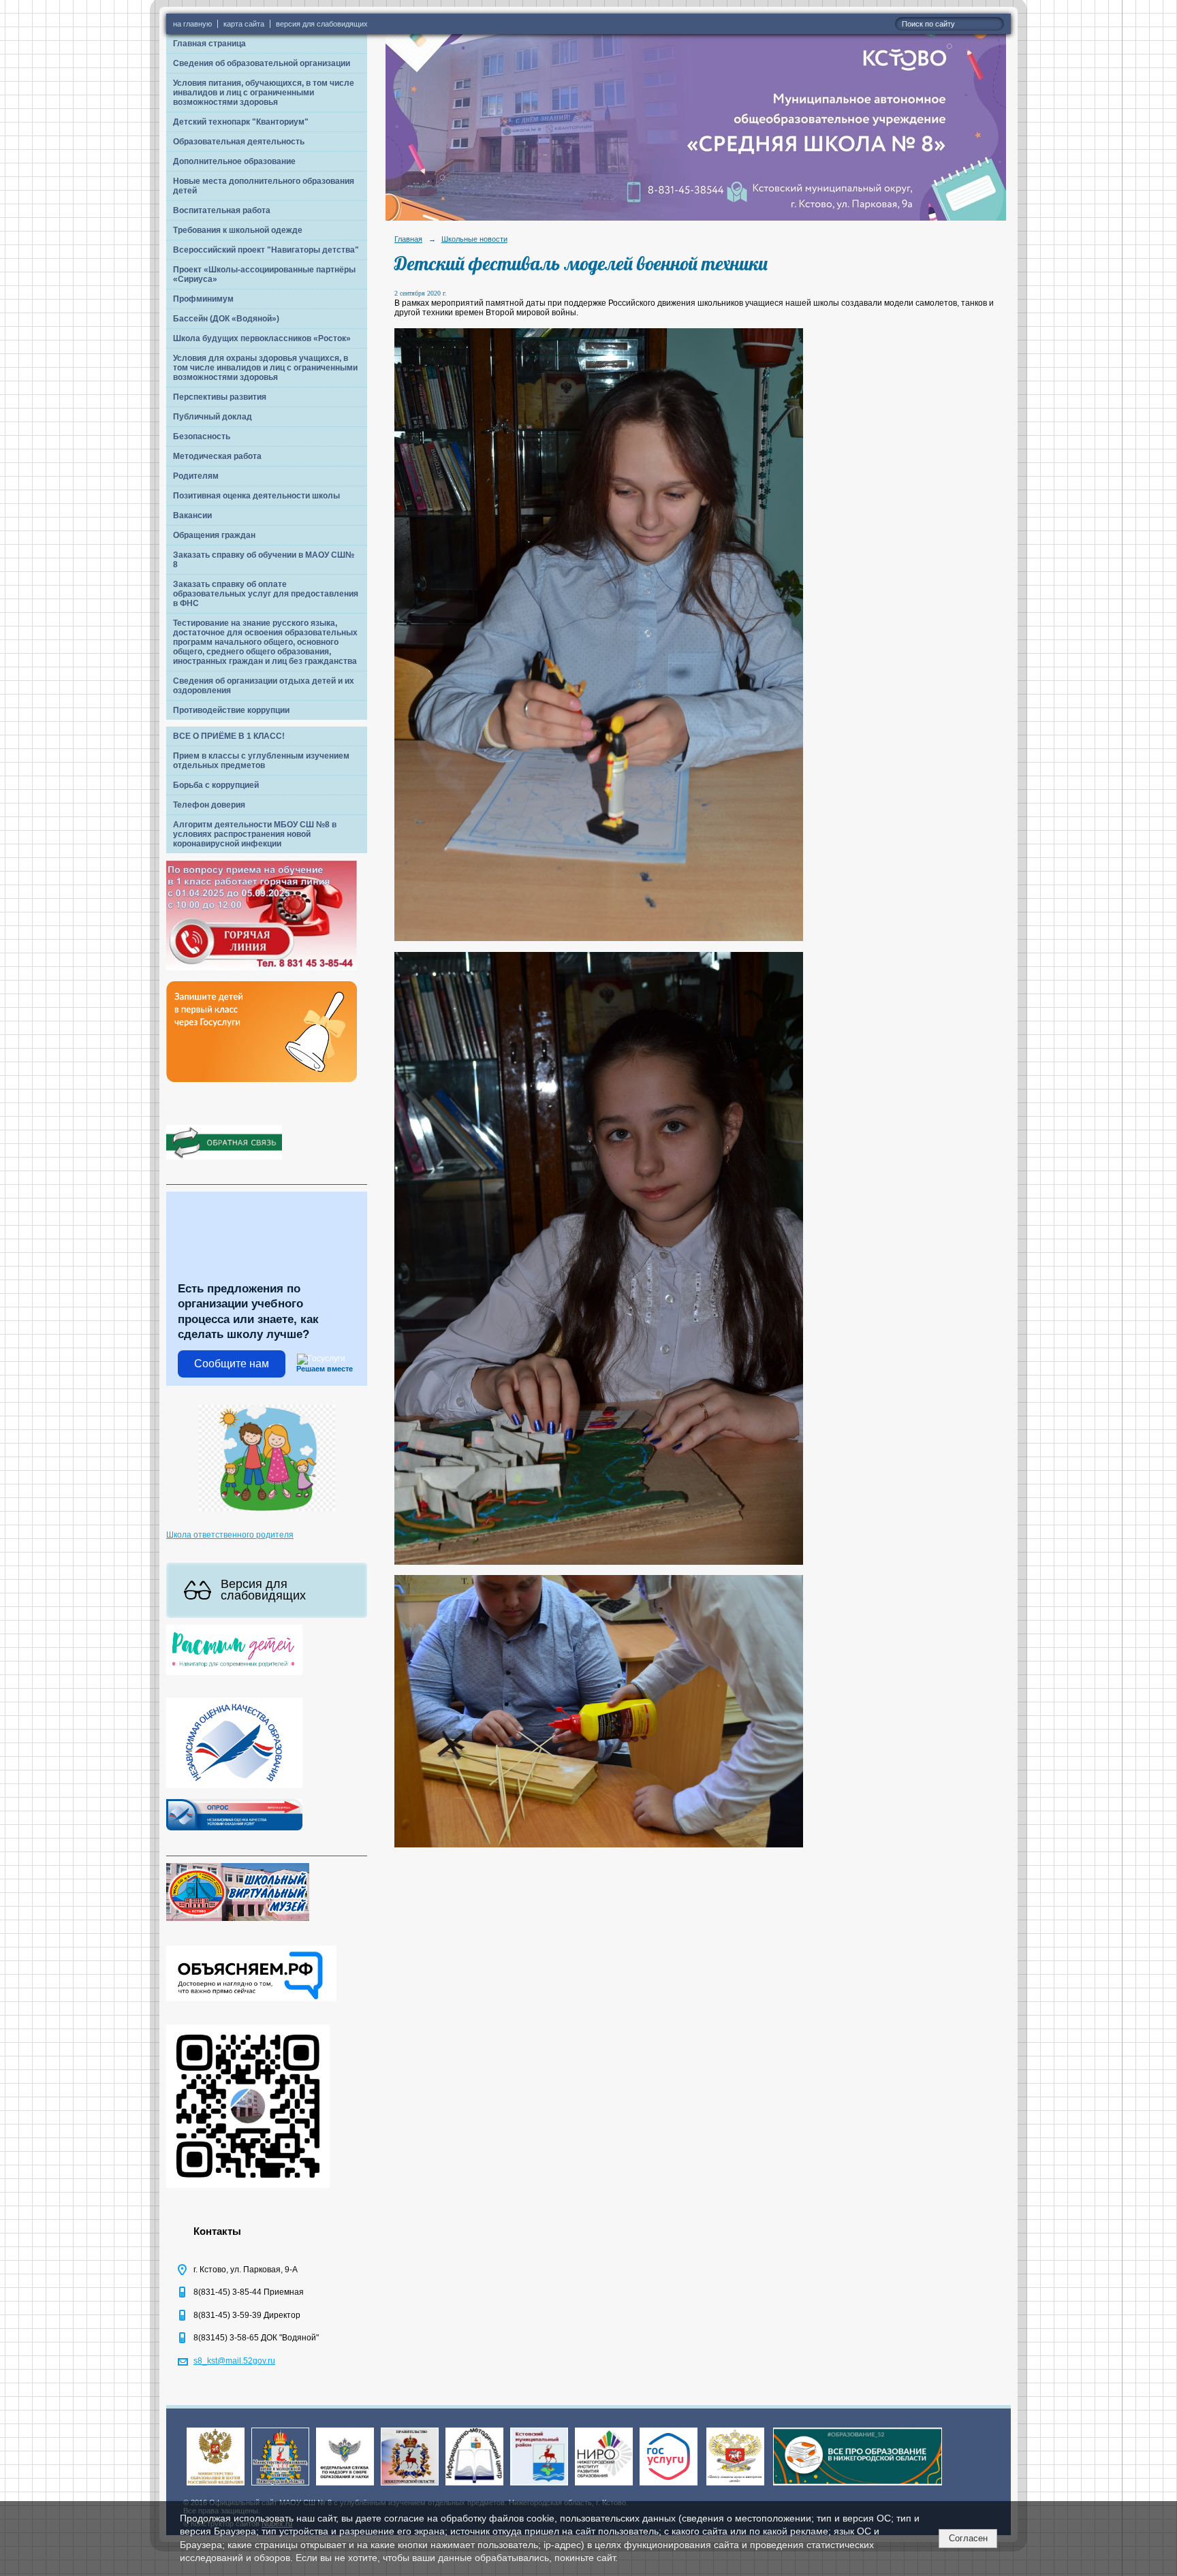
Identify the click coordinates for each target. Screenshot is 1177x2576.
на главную (192, 24)
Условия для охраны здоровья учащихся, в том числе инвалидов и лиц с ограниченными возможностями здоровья (265, 368)
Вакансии (192, 515)
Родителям (196, 476)
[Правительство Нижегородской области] (410, 2486)
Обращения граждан (214, 535)
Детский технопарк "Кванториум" (241, 122)
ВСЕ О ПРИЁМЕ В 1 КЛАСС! (229, 736)
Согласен (968, 2538)
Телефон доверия (209, 805)
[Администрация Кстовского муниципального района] (539, 2486)
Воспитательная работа (222, 210)
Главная (408, 239)
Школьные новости (474, 239)
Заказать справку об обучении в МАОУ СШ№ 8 (264, 560)
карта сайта (244, 24)
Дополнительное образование (234, 161)
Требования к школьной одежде (238, 230)
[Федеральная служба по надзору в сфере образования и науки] (345, 2486)
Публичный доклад (213, 417)
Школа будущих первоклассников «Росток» (262, 338)
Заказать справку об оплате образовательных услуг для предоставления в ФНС (266, 594)
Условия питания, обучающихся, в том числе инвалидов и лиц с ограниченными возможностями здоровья (264, 93)
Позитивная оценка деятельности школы (256, 496)
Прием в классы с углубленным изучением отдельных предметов (261, 761)
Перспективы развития (220, 397)
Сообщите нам (232, 1364)
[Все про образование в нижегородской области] (858, 2486)
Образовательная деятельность (239, 142)
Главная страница (209, 44)
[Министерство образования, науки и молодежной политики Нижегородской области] (280, 2486)
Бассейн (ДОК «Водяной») (226, 319)
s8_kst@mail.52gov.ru (234, 2361)
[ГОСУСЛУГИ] (669, 2486)
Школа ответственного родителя (230, 1535)
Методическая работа (217, 456)
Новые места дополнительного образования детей (264, 186)
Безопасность (202, 436)
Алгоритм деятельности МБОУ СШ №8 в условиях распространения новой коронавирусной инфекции (255, 834)
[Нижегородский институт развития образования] (604, 2486)
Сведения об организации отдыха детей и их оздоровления (264, 686)
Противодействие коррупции (231, 710)
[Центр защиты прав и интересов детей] (735, 2486)
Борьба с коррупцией (216, 785)
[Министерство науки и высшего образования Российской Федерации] (216, 2486)
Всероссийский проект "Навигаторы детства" (266, 250)
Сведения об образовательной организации (262, 63)
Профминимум (203, 299)
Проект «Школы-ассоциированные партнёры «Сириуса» (264, 274)
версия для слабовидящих (322, 24)
